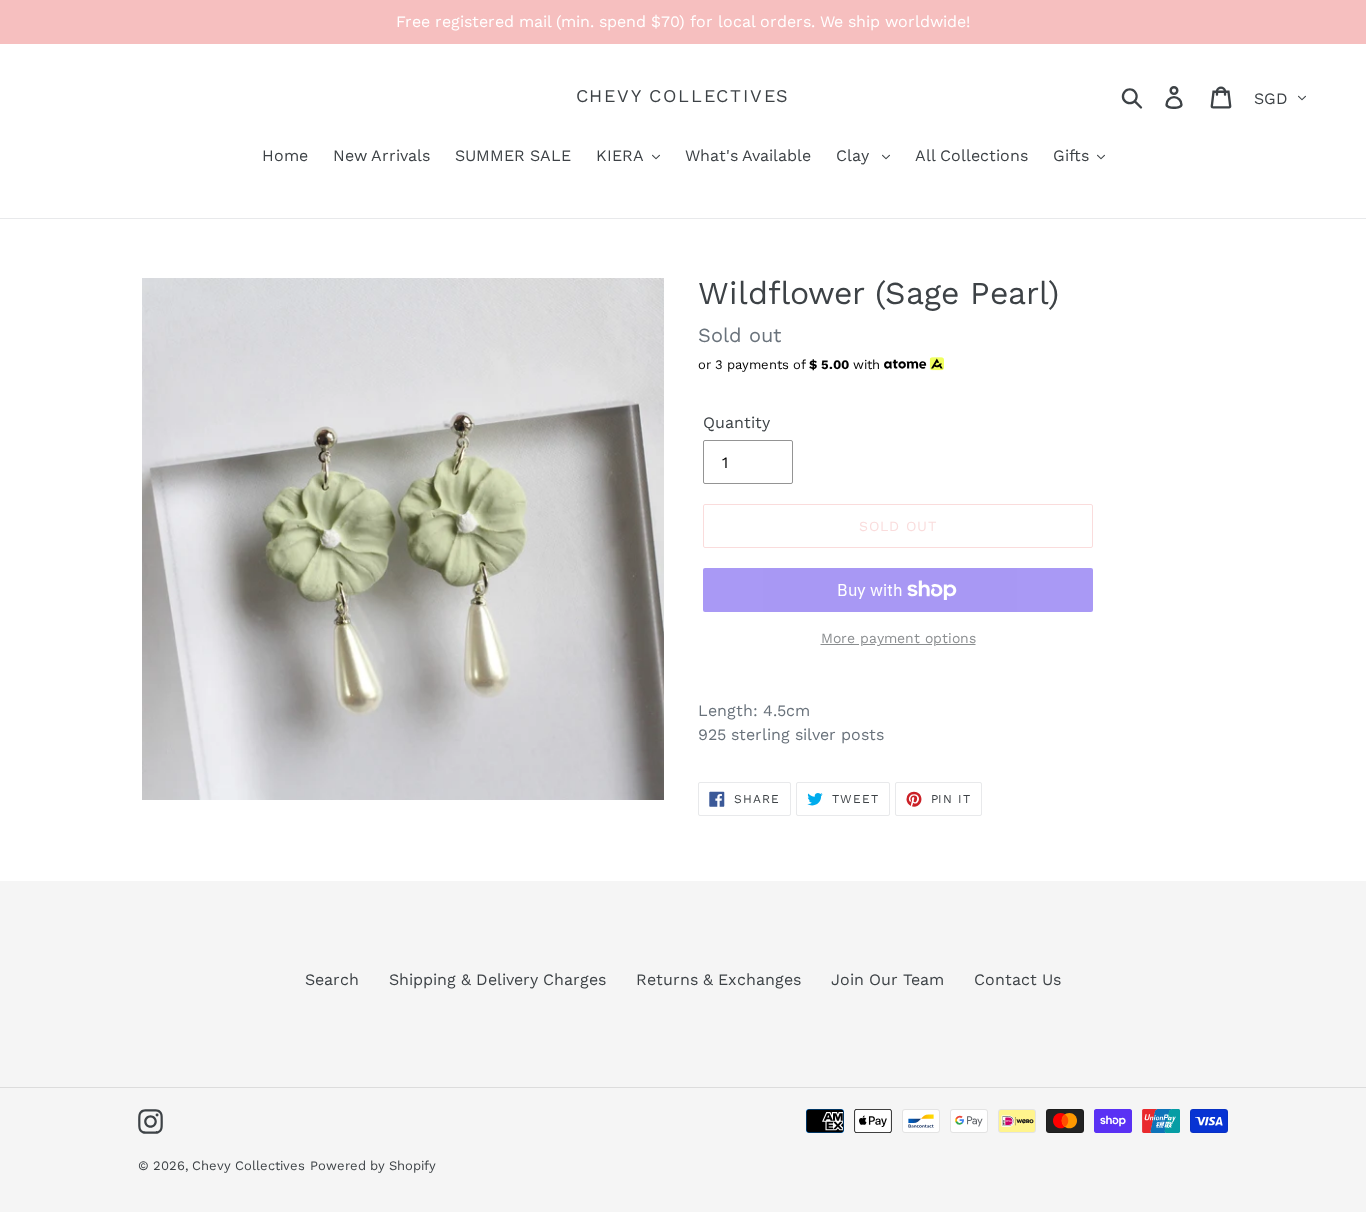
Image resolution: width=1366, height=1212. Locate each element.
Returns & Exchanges (718, 979)
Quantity (736, 422)
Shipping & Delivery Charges (497, 979)
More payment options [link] (898, 638)
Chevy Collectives (683, 95)
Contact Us (1017, 979)
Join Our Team (887, 979)
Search (332, 979)
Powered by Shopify (373, 1165)
